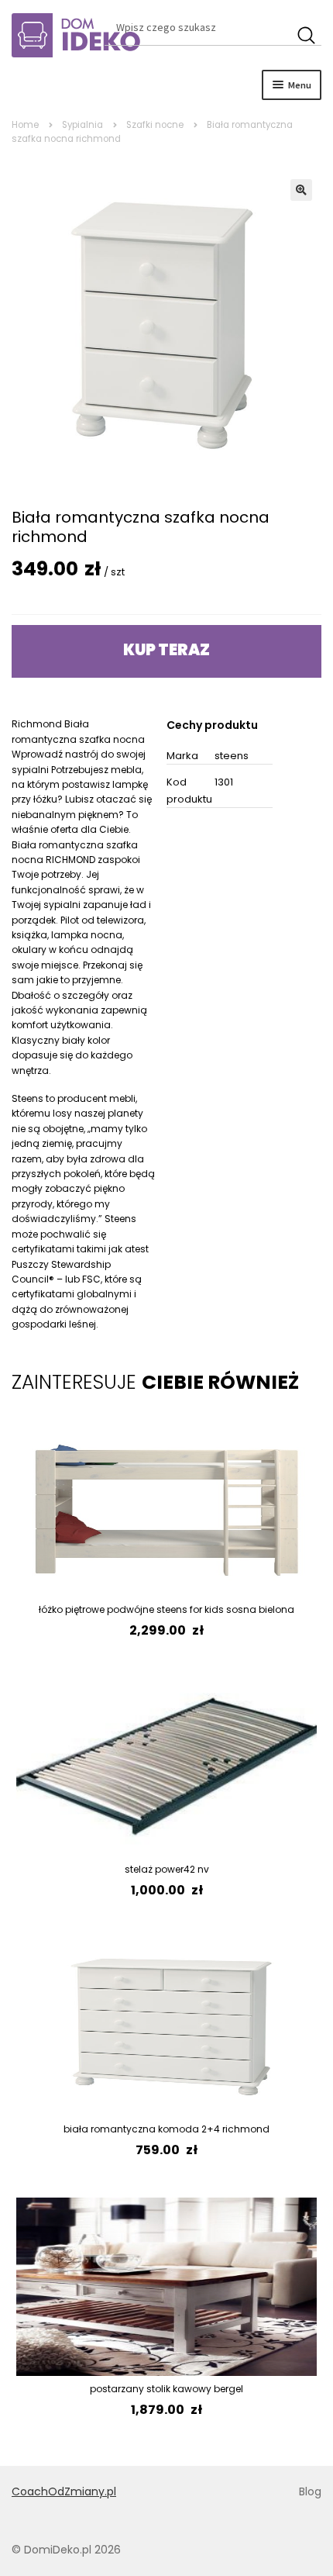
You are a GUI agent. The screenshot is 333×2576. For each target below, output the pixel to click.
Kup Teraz (166, 650)
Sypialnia (82, 125)
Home (25, 125)
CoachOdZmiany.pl (64, 2491)
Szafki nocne (155, 125)
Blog (310, 2491)
